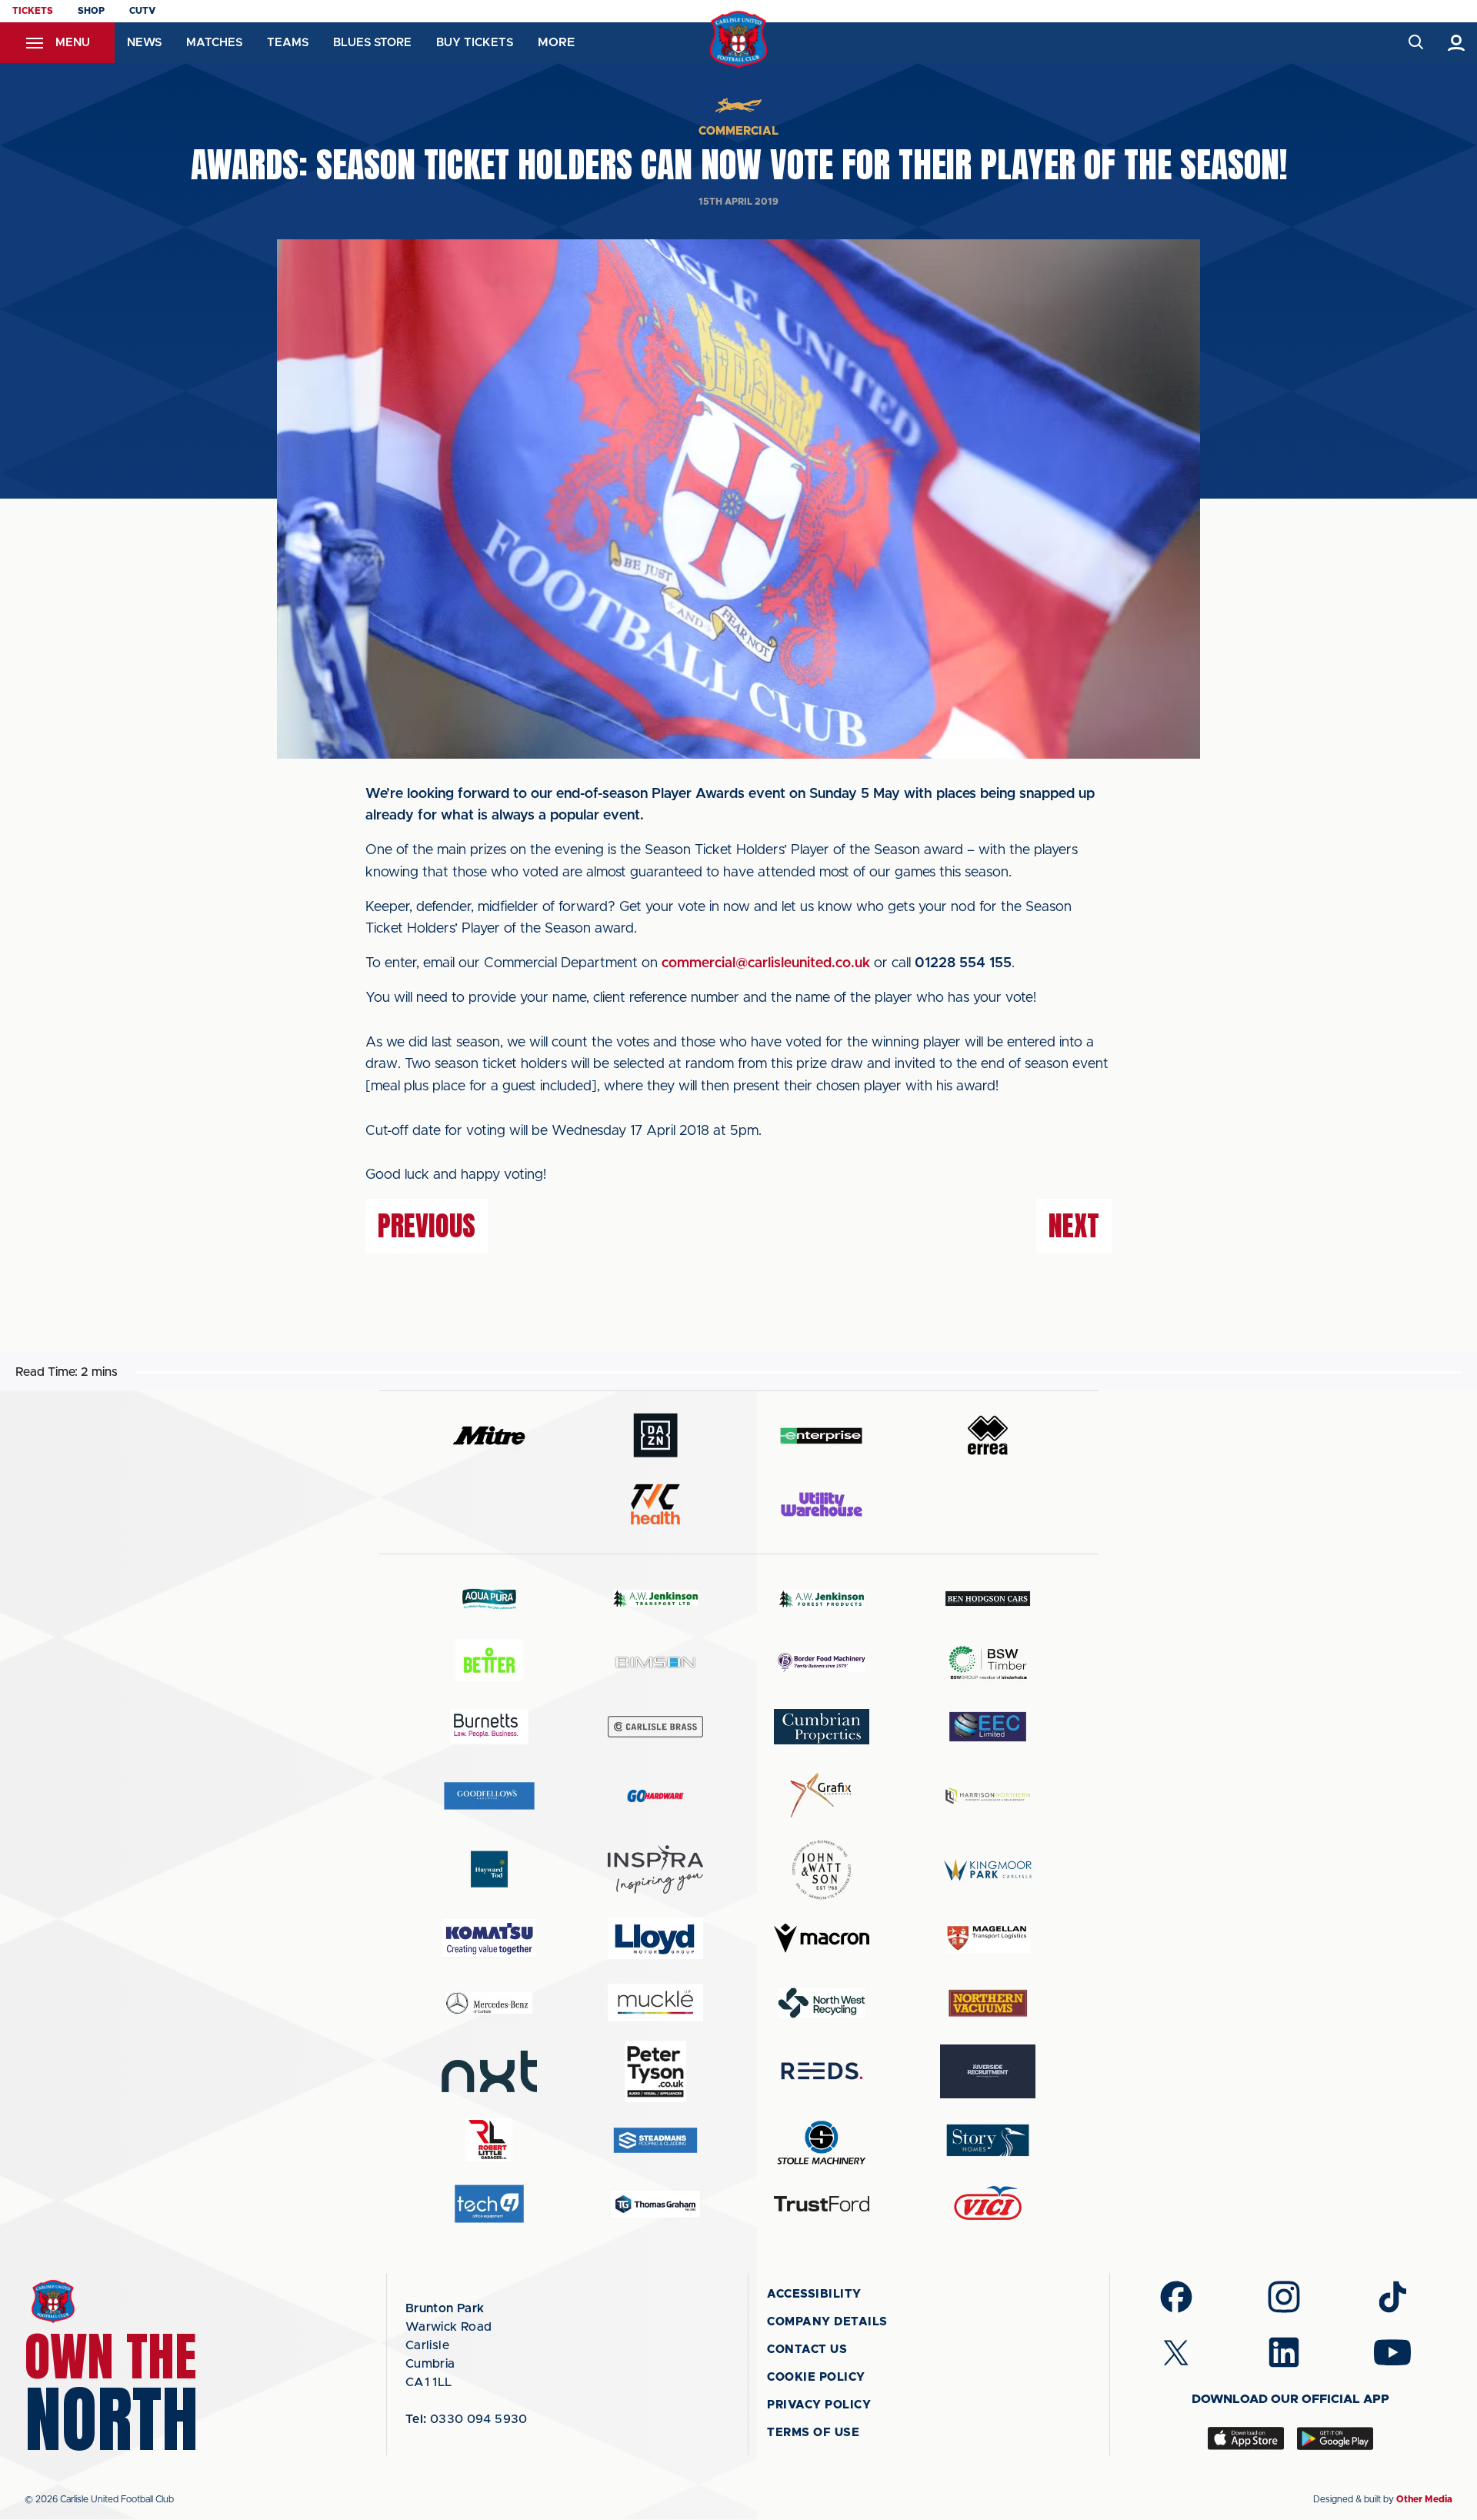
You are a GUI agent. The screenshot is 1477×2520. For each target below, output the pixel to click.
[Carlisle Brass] (655, 1727)
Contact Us (807, 2350)
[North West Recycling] (822, 2003)
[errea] (988, 1435)
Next (1074, 1226)
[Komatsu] (489, 1938)
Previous (427, 1226)
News (144, 43)
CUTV (142, 11)
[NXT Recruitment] (489, 2071)
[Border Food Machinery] (822, 1662)
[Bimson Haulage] (655, 1662)
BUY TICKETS (475, 43)
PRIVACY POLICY (819, 2405)
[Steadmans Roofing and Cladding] (655, 2140)
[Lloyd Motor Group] (655, 1938)
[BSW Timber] (988, 1662)
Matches (214, 43)
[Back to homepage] (739, 40)
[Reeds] (822, 2071)
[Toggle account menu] (1457, 43)
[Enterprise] (822, 1435)
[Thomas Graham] (655, 2204)
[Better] (489, 1662)
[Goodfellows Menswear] (489, 1796)
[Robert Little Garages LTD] (489, 2140)
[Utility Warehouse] (822, 1504)
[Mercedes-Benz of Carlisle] (489, 2003)
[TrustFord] (822, 2204)
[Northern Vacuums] (988, 2003)
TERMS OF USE (813, 2433)
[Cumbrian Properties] (822, 1727)
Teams (288, 43)
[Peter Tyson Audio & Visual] (655, 2071)
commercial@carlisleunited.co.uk (766, 963)
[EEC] (988, 1726)
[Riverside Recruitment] (988, 2071)
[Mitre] (489, 1435)
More (556, 42)
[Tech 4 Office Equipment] (489, 2204)
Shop (91, 11)
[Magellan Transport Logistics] (988, 1939)
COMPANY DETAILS (827, 2322)
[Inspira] (655, 1869)
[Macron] (822, 1938)
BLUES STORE (372, 43)
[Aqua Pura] (489, 1599)
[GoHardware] (655, 1796)
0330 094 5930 (467, 2419)
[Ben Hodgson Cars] (988, 1599)
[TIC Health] (655, 1504)
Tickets (33, 11)
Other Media (1424, 2499)
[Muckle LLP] (655, 2003)
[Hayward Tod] (489, 1869)
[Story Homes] (988, 2140)
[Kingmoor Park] (988, 1869)
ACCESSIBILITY (814, 2294)
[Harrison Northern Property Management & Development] (988, 1796)
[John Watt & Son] (822, 1870)
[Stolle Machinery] (822, 2140)
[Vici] (988, 2204)
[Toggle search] (1415, 43)
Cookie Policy (816, 2377)
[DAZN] (655, 1435)
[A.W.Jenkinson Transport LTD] (655, 1599)
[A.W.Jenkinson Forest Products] (822, 1599)
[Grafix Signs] (822, 1796)
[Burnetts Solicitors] (489, 1726)
